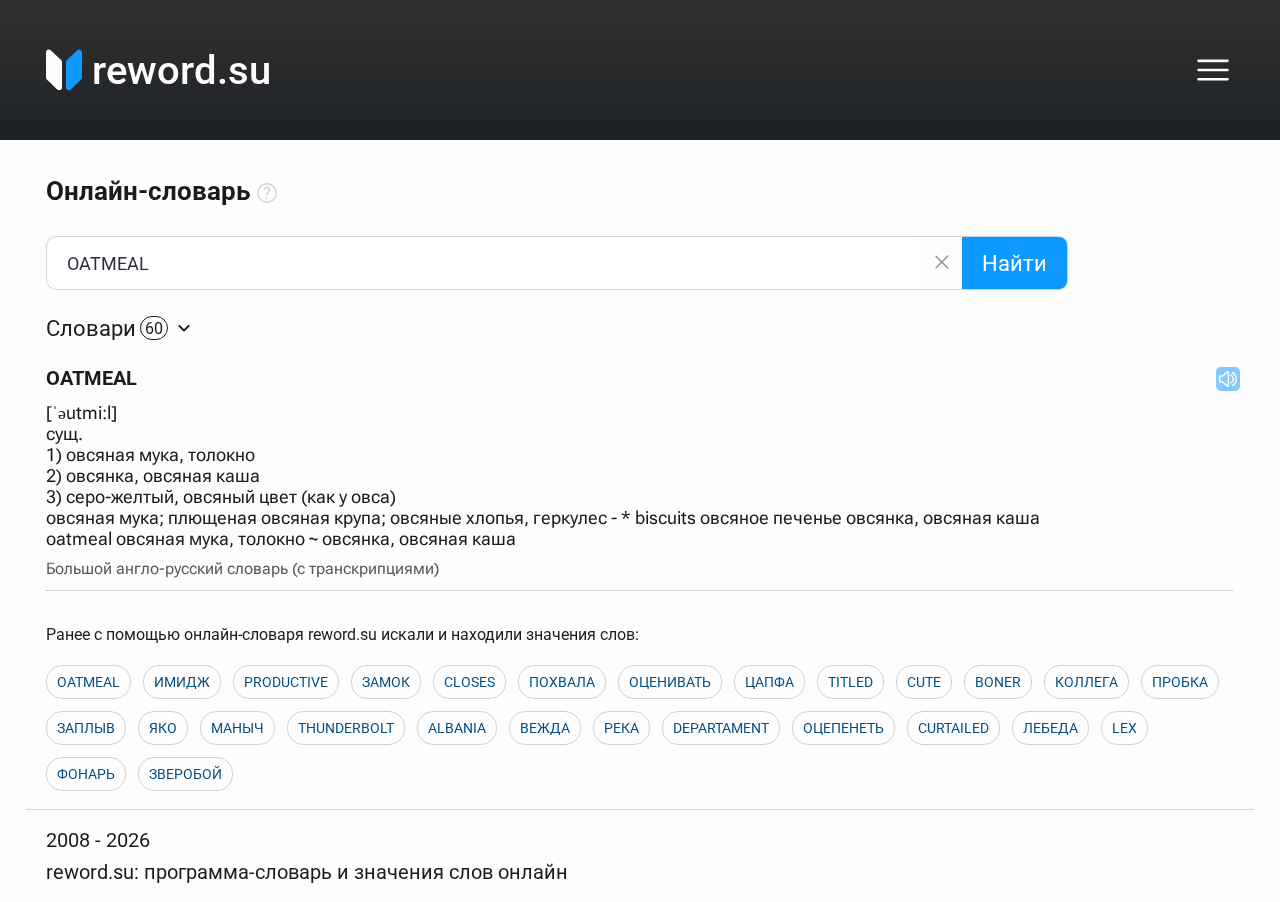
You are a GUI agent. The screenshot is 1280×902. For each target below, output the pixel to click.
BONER (998, 682)
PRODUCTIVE (286, 682)
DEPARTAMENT (721, 728)
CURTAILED (953, 728)
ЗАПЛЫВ (86, 728)
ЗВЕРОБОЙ (185, 774)
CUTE (924, 682)
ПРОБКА (1180, 682)
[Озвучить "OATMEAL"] (1222, 378)
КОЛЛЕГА (1086, 682)
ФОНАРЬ (86, 774)
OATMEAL (88, 682)
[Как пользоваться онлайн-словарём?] (267, 194)
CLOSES (469, 682)
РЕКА (621, 728)
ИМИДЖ (182, 682)
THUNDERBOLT (346, 728)
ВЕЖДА (545, 728)
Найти (1014, 263)
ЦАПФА (769, 682)
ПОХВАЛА (562, 682)
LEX (1124, 728)
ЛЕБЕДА (1050, 728)
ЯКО (163, 728)
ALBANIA (457, 728)
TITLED (850, 682)
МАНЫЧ (237, 728)
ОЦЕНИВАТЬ (670, 682)
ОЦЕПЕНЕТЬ (843, 728)
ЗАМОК (386, 682)
